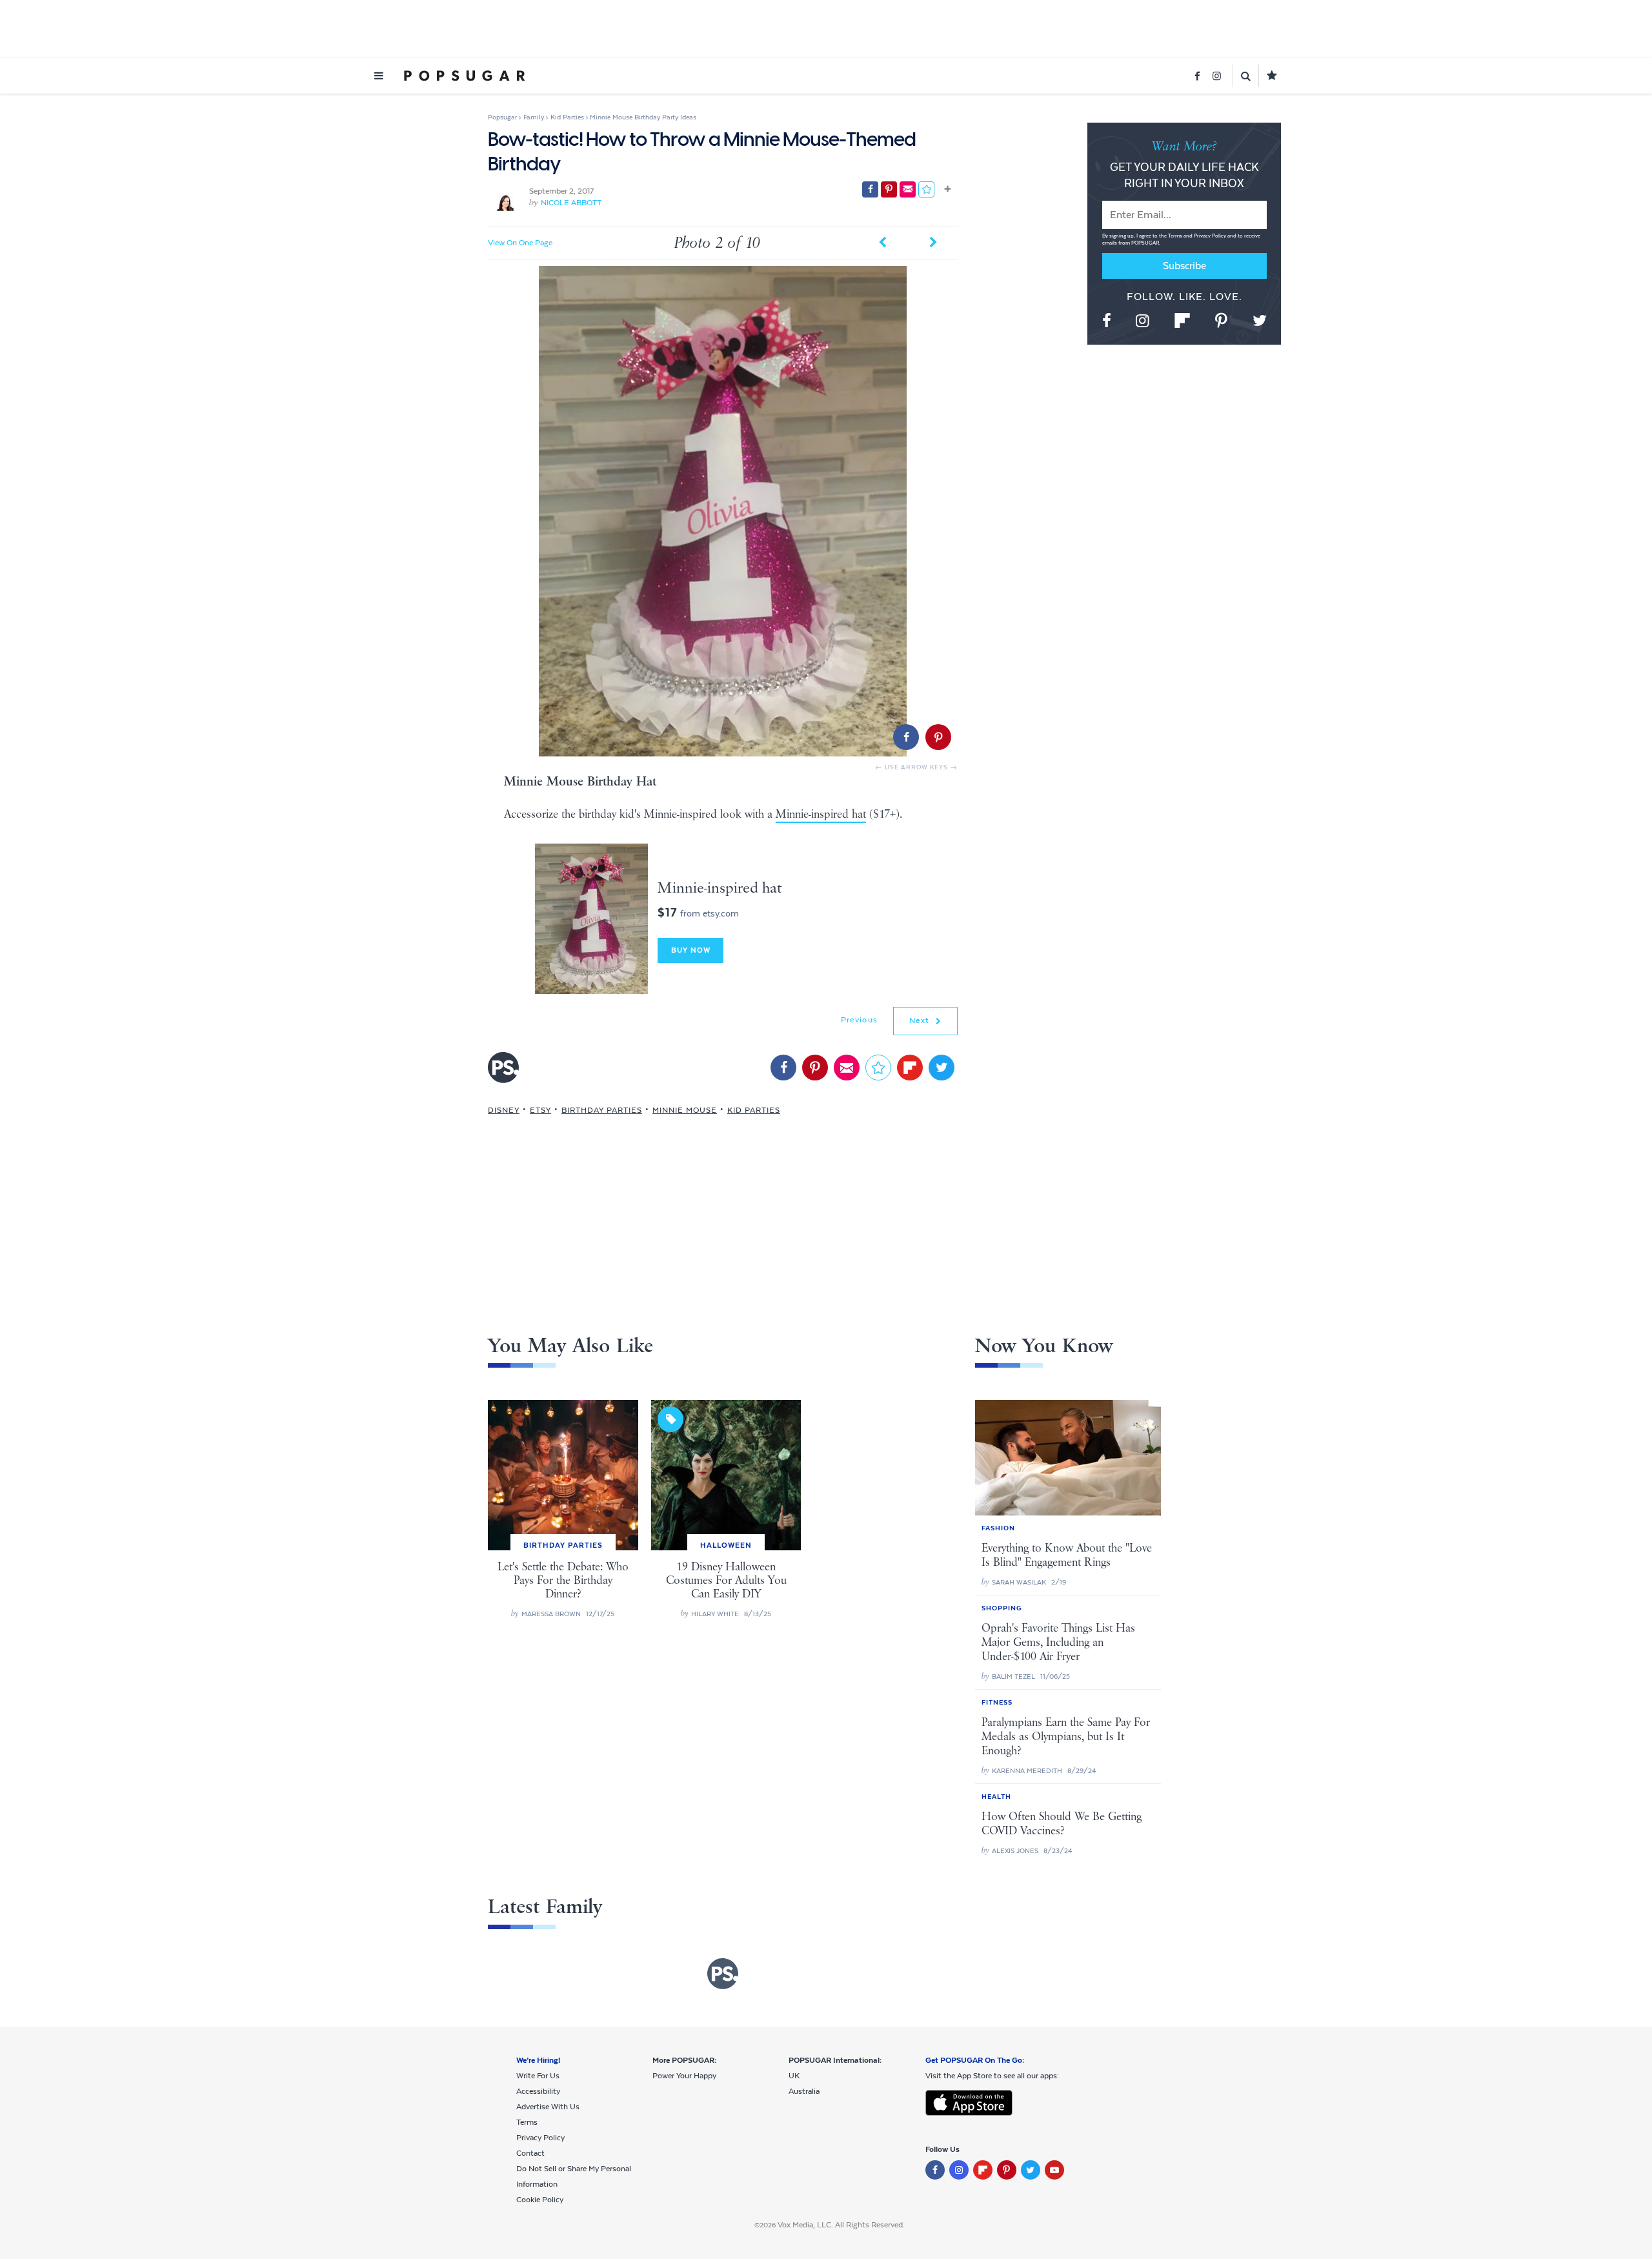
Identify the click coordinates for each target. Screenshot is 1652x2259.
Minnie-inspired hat (821, 815)
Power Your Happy (684, 2076)
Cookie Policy (540, 2200)
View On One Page (520, 243)
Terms (1176, 236)
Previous (859, 1020)
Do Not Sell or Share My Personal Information (574, 2176)
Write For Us (538, 2076)
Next (921, 1020)
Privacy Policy (1211, 236)
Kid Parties (754, 1110)
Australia (804, 2091)
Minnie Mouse (685, 1110)
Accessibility (538, 2091)
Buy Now (691, 950)
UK (794, 2076)
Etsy (540, 1110)
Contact (530, 2153)
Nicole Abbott (571, 203)
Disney (504, 1110)
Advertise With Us (548, 2107)
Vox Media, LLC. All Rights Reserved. (841, 2225)
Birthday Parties (602, 1110)
